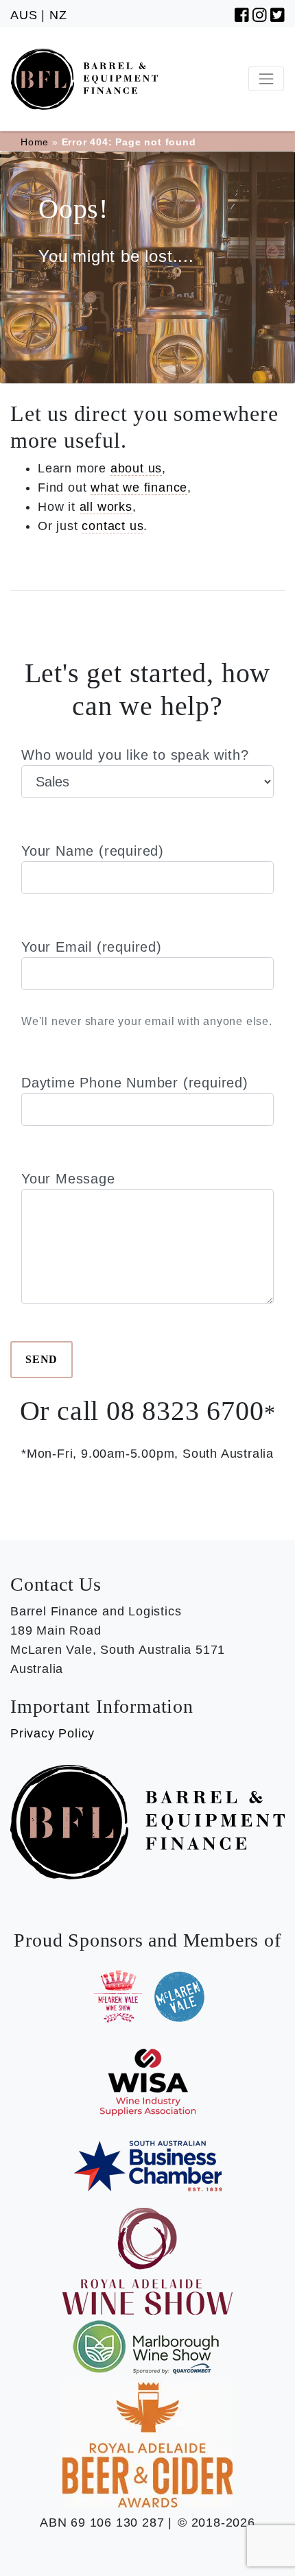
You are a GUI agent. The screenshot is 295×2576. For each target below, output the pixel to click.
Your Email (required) (147, 983)
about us (136, 468)
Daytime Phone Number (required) (135, 1083)
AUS (24, 15)
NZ (58, 15)
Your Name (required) (93, 851)
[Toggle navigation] (266, 79)
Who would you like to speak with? (135, 755)
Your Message (68, 1179)
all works (106, 507)
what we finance (139, 487)
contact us (113, 526)
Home (35, 142)
